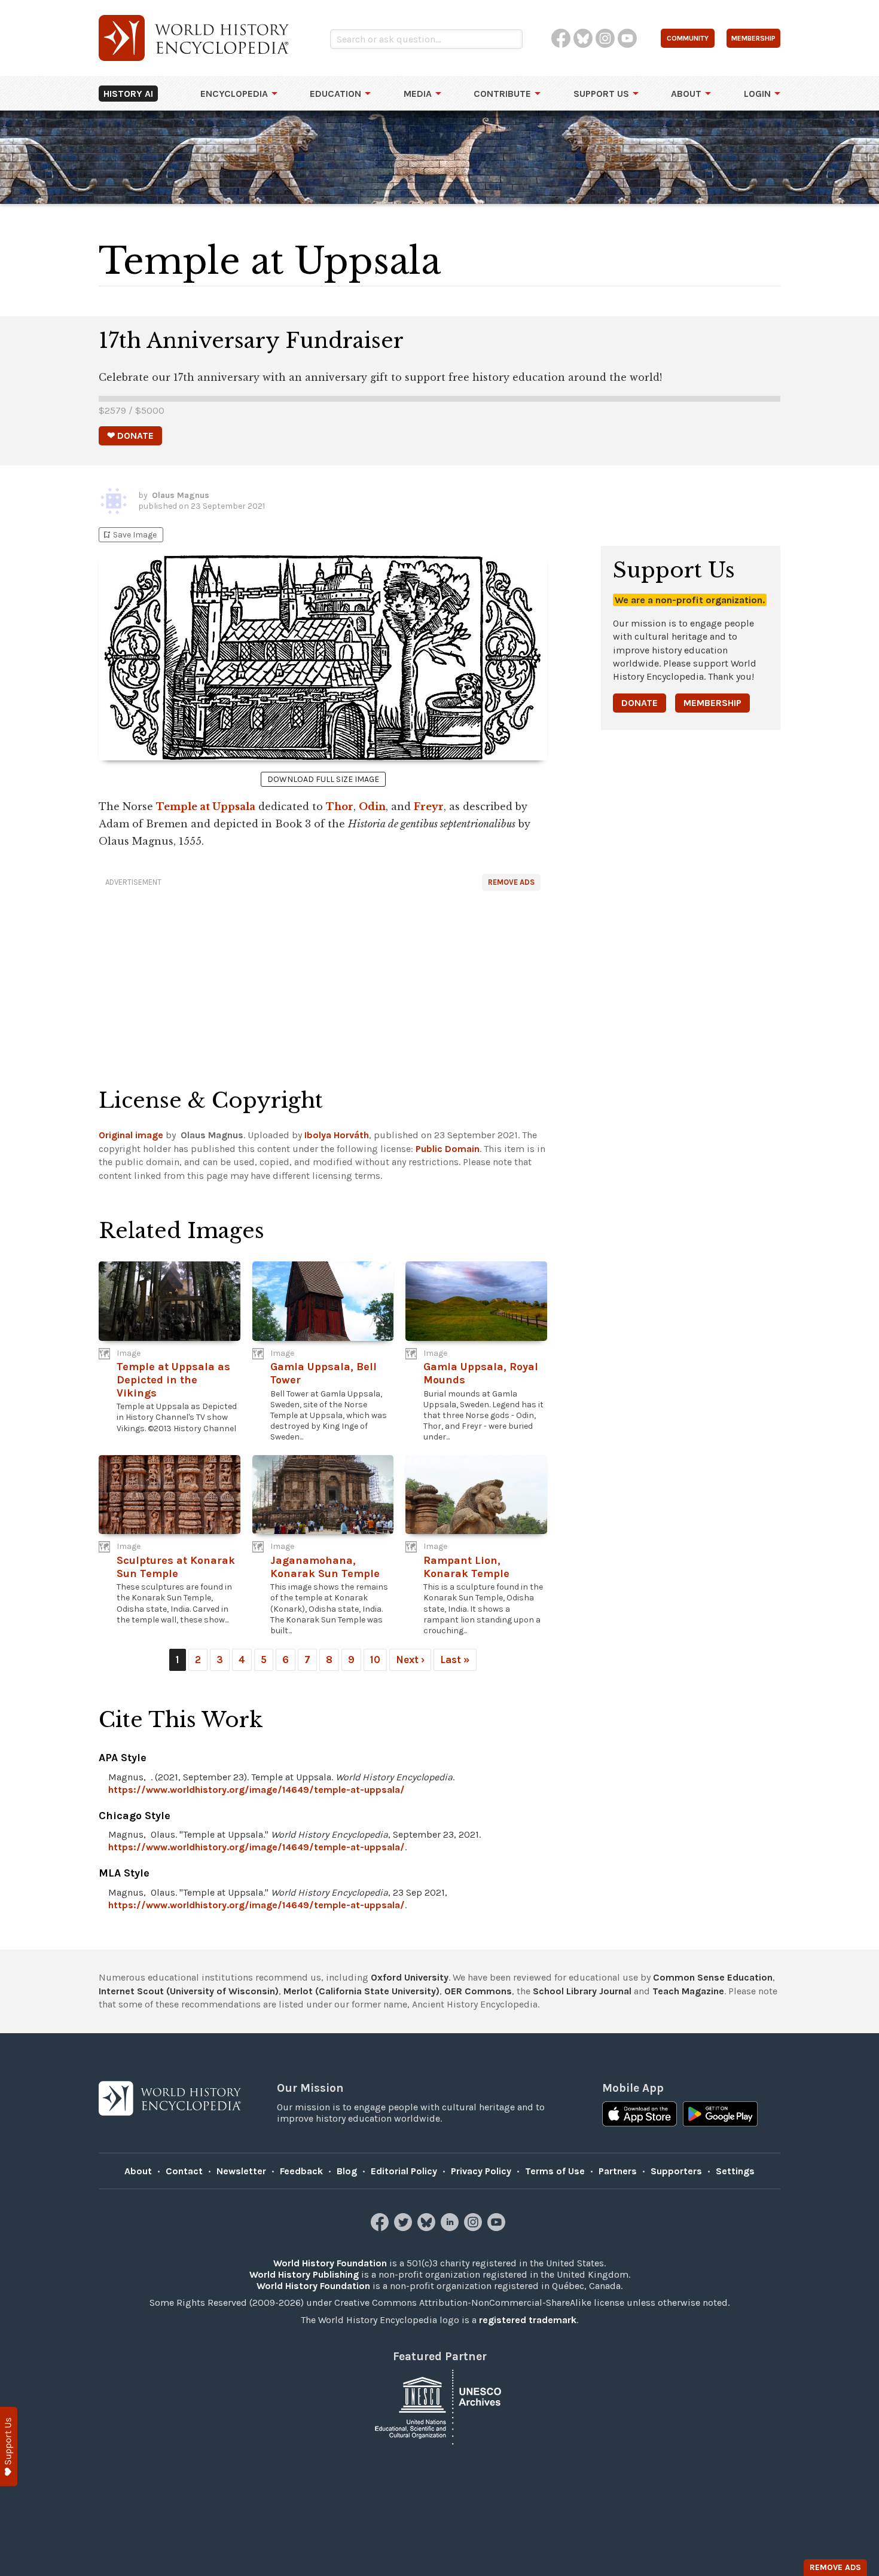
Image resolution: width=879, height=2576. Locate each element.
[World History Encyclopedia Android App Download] (720, 2115)
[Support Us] (9, 2447)
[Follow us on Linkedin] (451, 2228)
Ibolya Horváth (337, 1135)
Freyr (429, 806)
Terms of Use (555, 2171)
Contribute (502, 94)
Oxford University (410, 1977)
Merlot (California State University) (361, 1991)
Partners (618, 2171)
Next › (410, 1660)
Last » (455, 1660)
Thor (340, 806)
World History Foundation (330, 2263)
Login (757, 94)
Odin (372, 806)
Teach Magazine (688, 1991)
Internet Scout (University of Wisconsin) (189, 1991)
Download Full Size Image (323, 779)
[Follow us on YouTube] (498, 2228)
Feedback (301, 2171)
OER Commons (478, 1991)
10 (375, 1660)
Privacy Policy (481, 2171)
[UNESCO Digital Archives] (439, 2407)
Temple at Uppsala (206, 806)
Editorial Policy (404, 2171)
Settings (735, 2171)
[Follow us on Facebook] (381, 2228)
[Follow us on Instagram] (474, 2228)
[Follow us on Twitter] (405, 2228)
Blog (347, 2171)
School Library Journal (582, 1991)
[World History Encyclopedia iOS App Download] (640, 2115)
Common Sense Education (713, 1977)
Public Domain (448, 1149)
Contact (184, 2171)
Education (335, 94)
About (686, 94)
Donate (640, 703)
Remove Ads (511, 882)
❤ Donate (130, 436)
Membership (712, 703)
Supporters (676, 2171)
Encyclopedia (234, 94)
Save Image (129, 535)
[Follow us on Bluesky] (428, 2228)
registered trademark (528, 2320)
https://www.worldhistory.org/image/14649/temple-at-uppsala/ (257, 1790)
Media (418, 94)
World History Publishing (304, 2274)
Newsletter (241, 2171)
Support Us (601, 94)
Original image (131, 1135)
